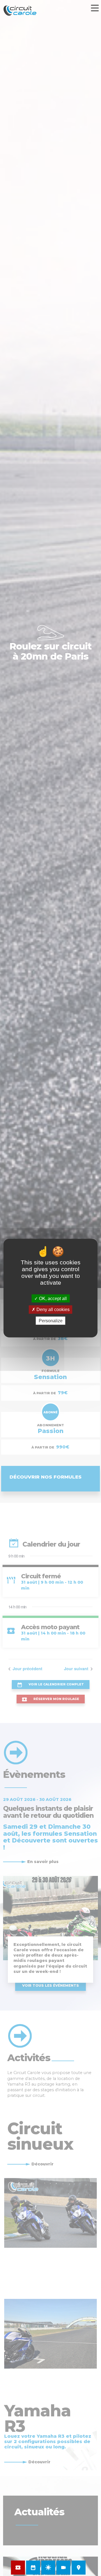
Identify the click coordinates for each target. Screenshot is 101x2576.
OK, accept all (52, 1299)
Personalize (51, 1320)
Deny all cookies (52, 1309)
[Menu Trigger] (95, 8)
